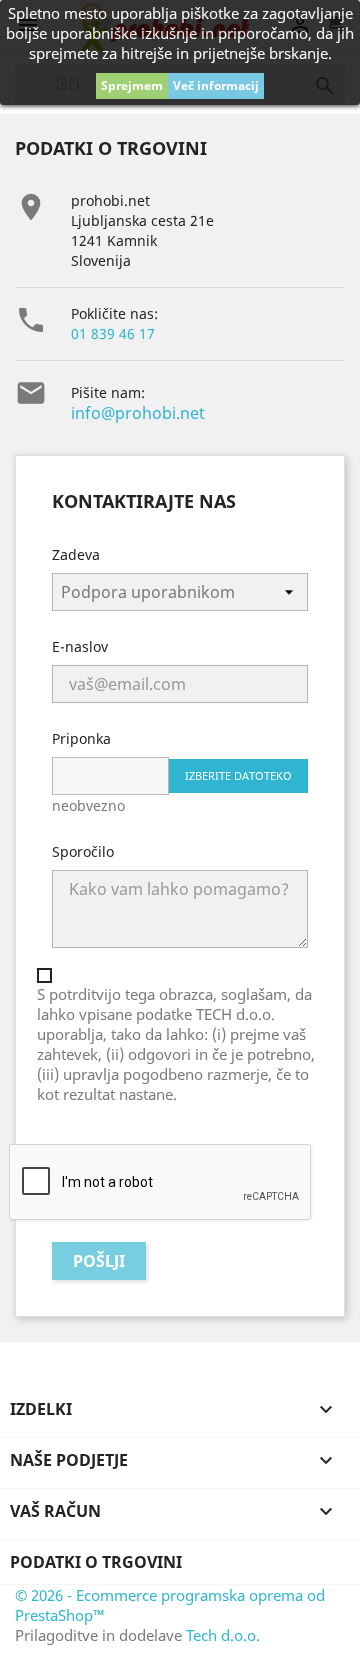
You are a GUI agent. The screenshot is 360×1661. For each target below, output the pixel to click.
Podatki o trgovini (96, 1562)
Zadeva (76, 554)
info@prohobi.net (138, 413)
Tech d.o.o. (223, 1635)
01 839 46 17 (113, 333)
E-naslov (80, 646)
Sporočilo (83, 851)
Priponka (81, 738)
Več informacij (216, 85)
